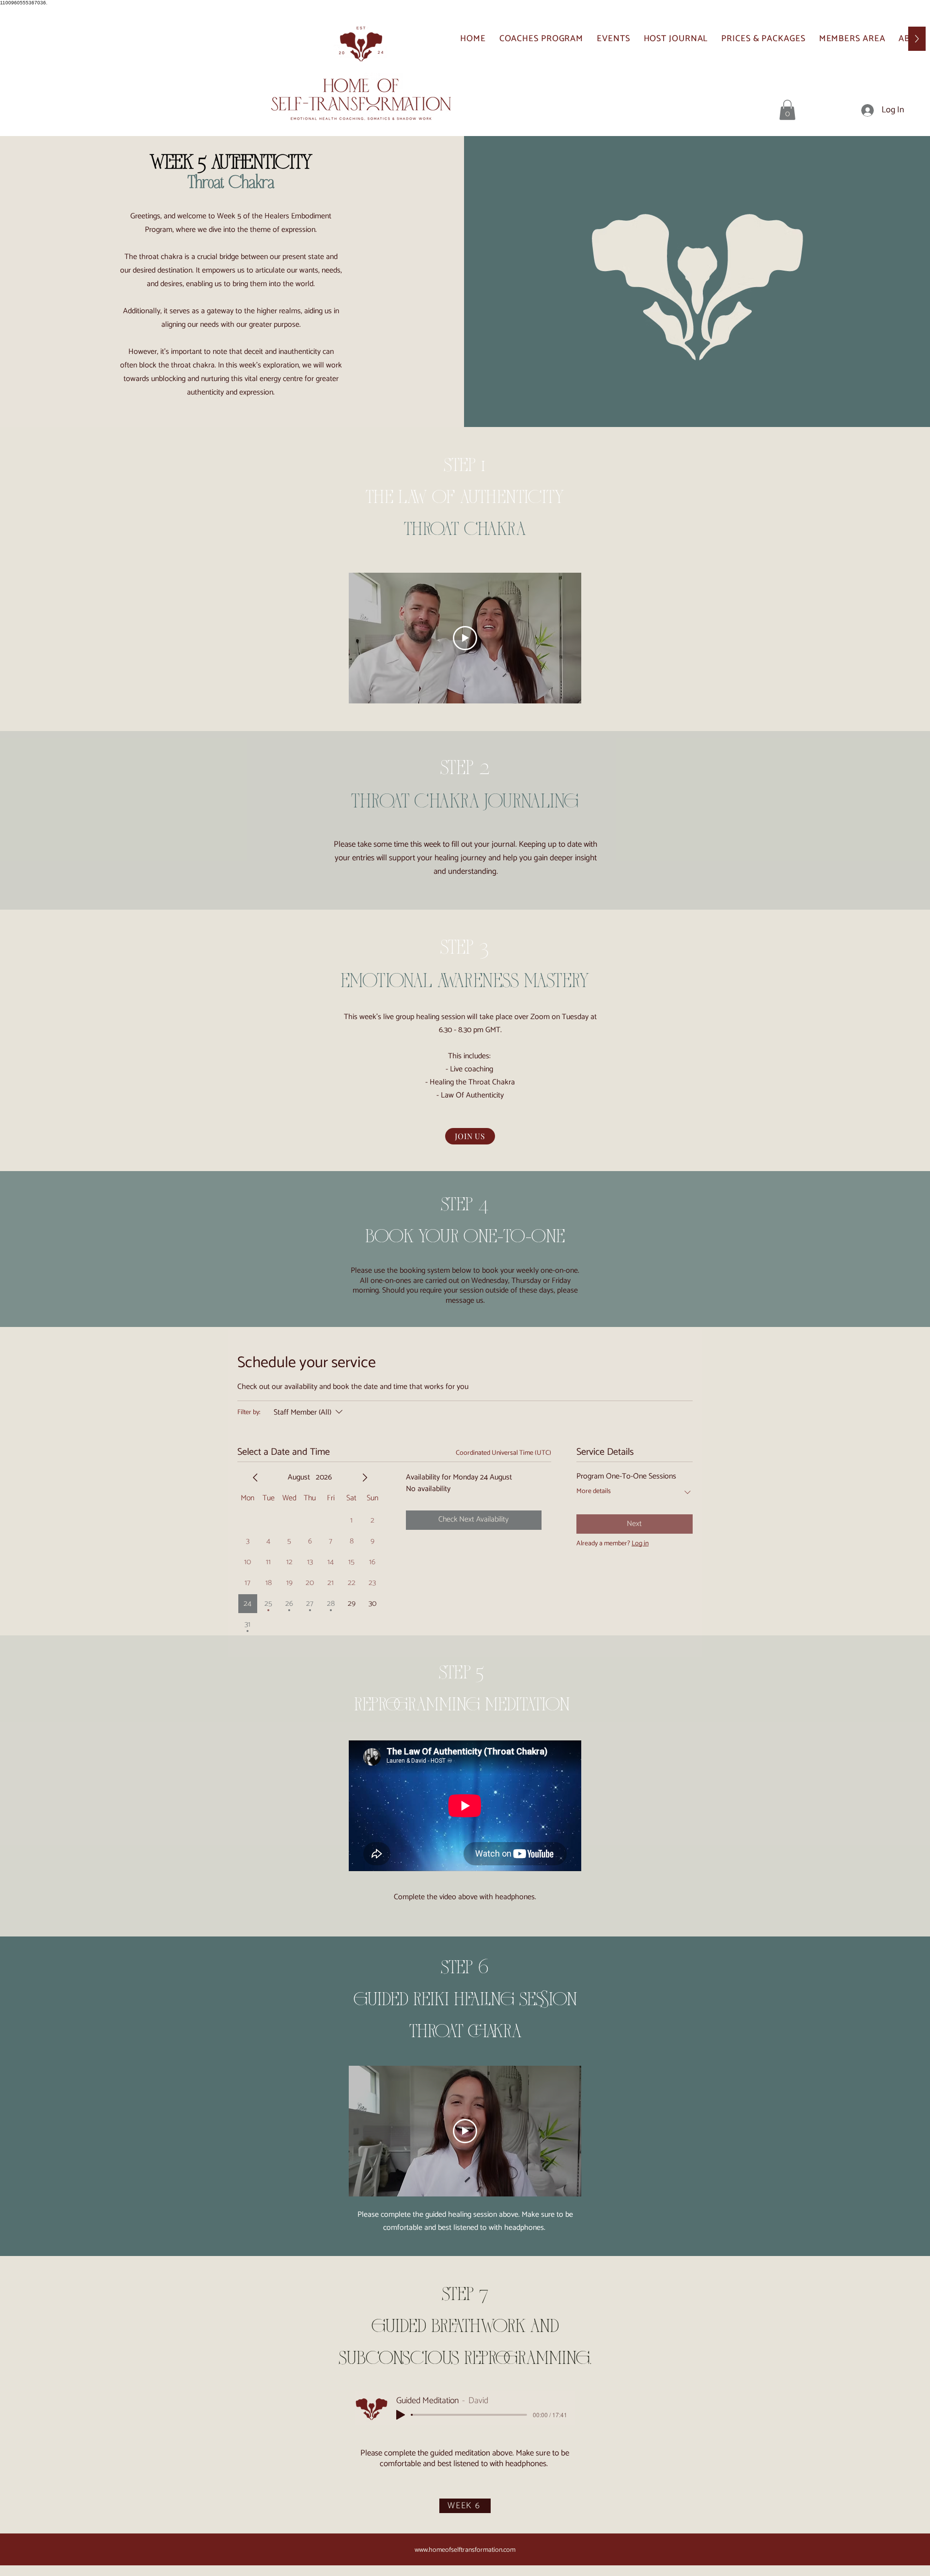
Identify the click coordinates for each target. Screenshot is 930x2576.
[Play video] (465, 638)
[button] (787, 110)
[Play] (401, 2415)
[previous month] (255, 1478)
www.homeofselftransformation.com (465, 2550)
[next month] (365, 1478)
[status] (504, 1453)
